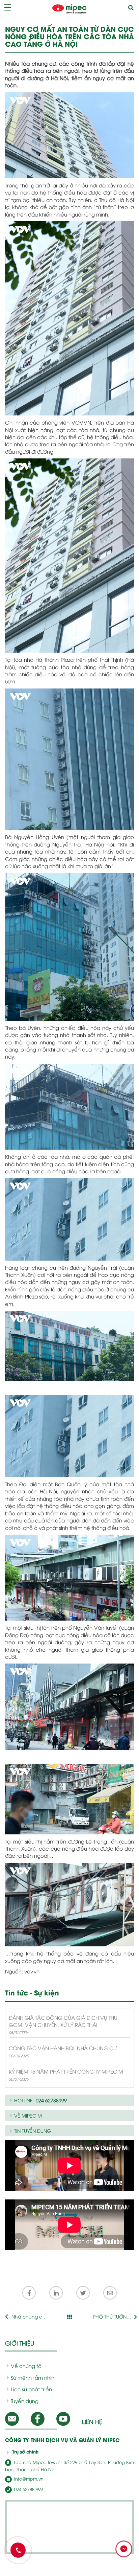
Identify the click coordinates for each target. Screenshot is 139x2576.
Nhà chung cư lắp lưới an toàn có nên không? (28, 2317)
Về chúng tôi (27, 2366)
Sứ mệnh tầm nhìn (33, 2377)
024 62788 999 (28, 2489)
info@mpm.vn (28, 2479)
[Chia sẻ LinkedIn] (56, 2293)
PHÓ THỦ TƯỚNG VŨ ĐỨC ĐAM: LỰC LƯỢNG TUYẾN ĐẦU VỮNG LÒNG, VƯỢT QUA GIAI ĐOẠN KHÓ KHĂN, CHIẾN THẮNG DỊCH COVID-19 (112, 2317)
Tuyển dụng (25, 2401)
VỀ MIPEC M (28, 2115)
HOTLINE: (40, 2100)
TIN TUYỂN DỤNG (33, 2131)
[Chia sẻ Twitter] (83, 2293)
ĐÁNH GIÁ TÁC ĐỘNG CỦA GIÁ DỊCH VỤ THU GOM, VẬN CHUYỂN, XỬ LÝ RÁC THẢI (63, 2021)
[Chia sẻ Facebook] (29, 2293)
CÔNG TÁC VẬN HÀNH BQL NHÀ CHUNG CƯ (63, 2048)
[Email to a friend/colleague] (110, 2293)
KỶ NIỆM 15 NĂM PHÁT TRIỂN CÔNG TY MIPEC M (66, 2071)
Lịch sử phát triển (31, 2389)
